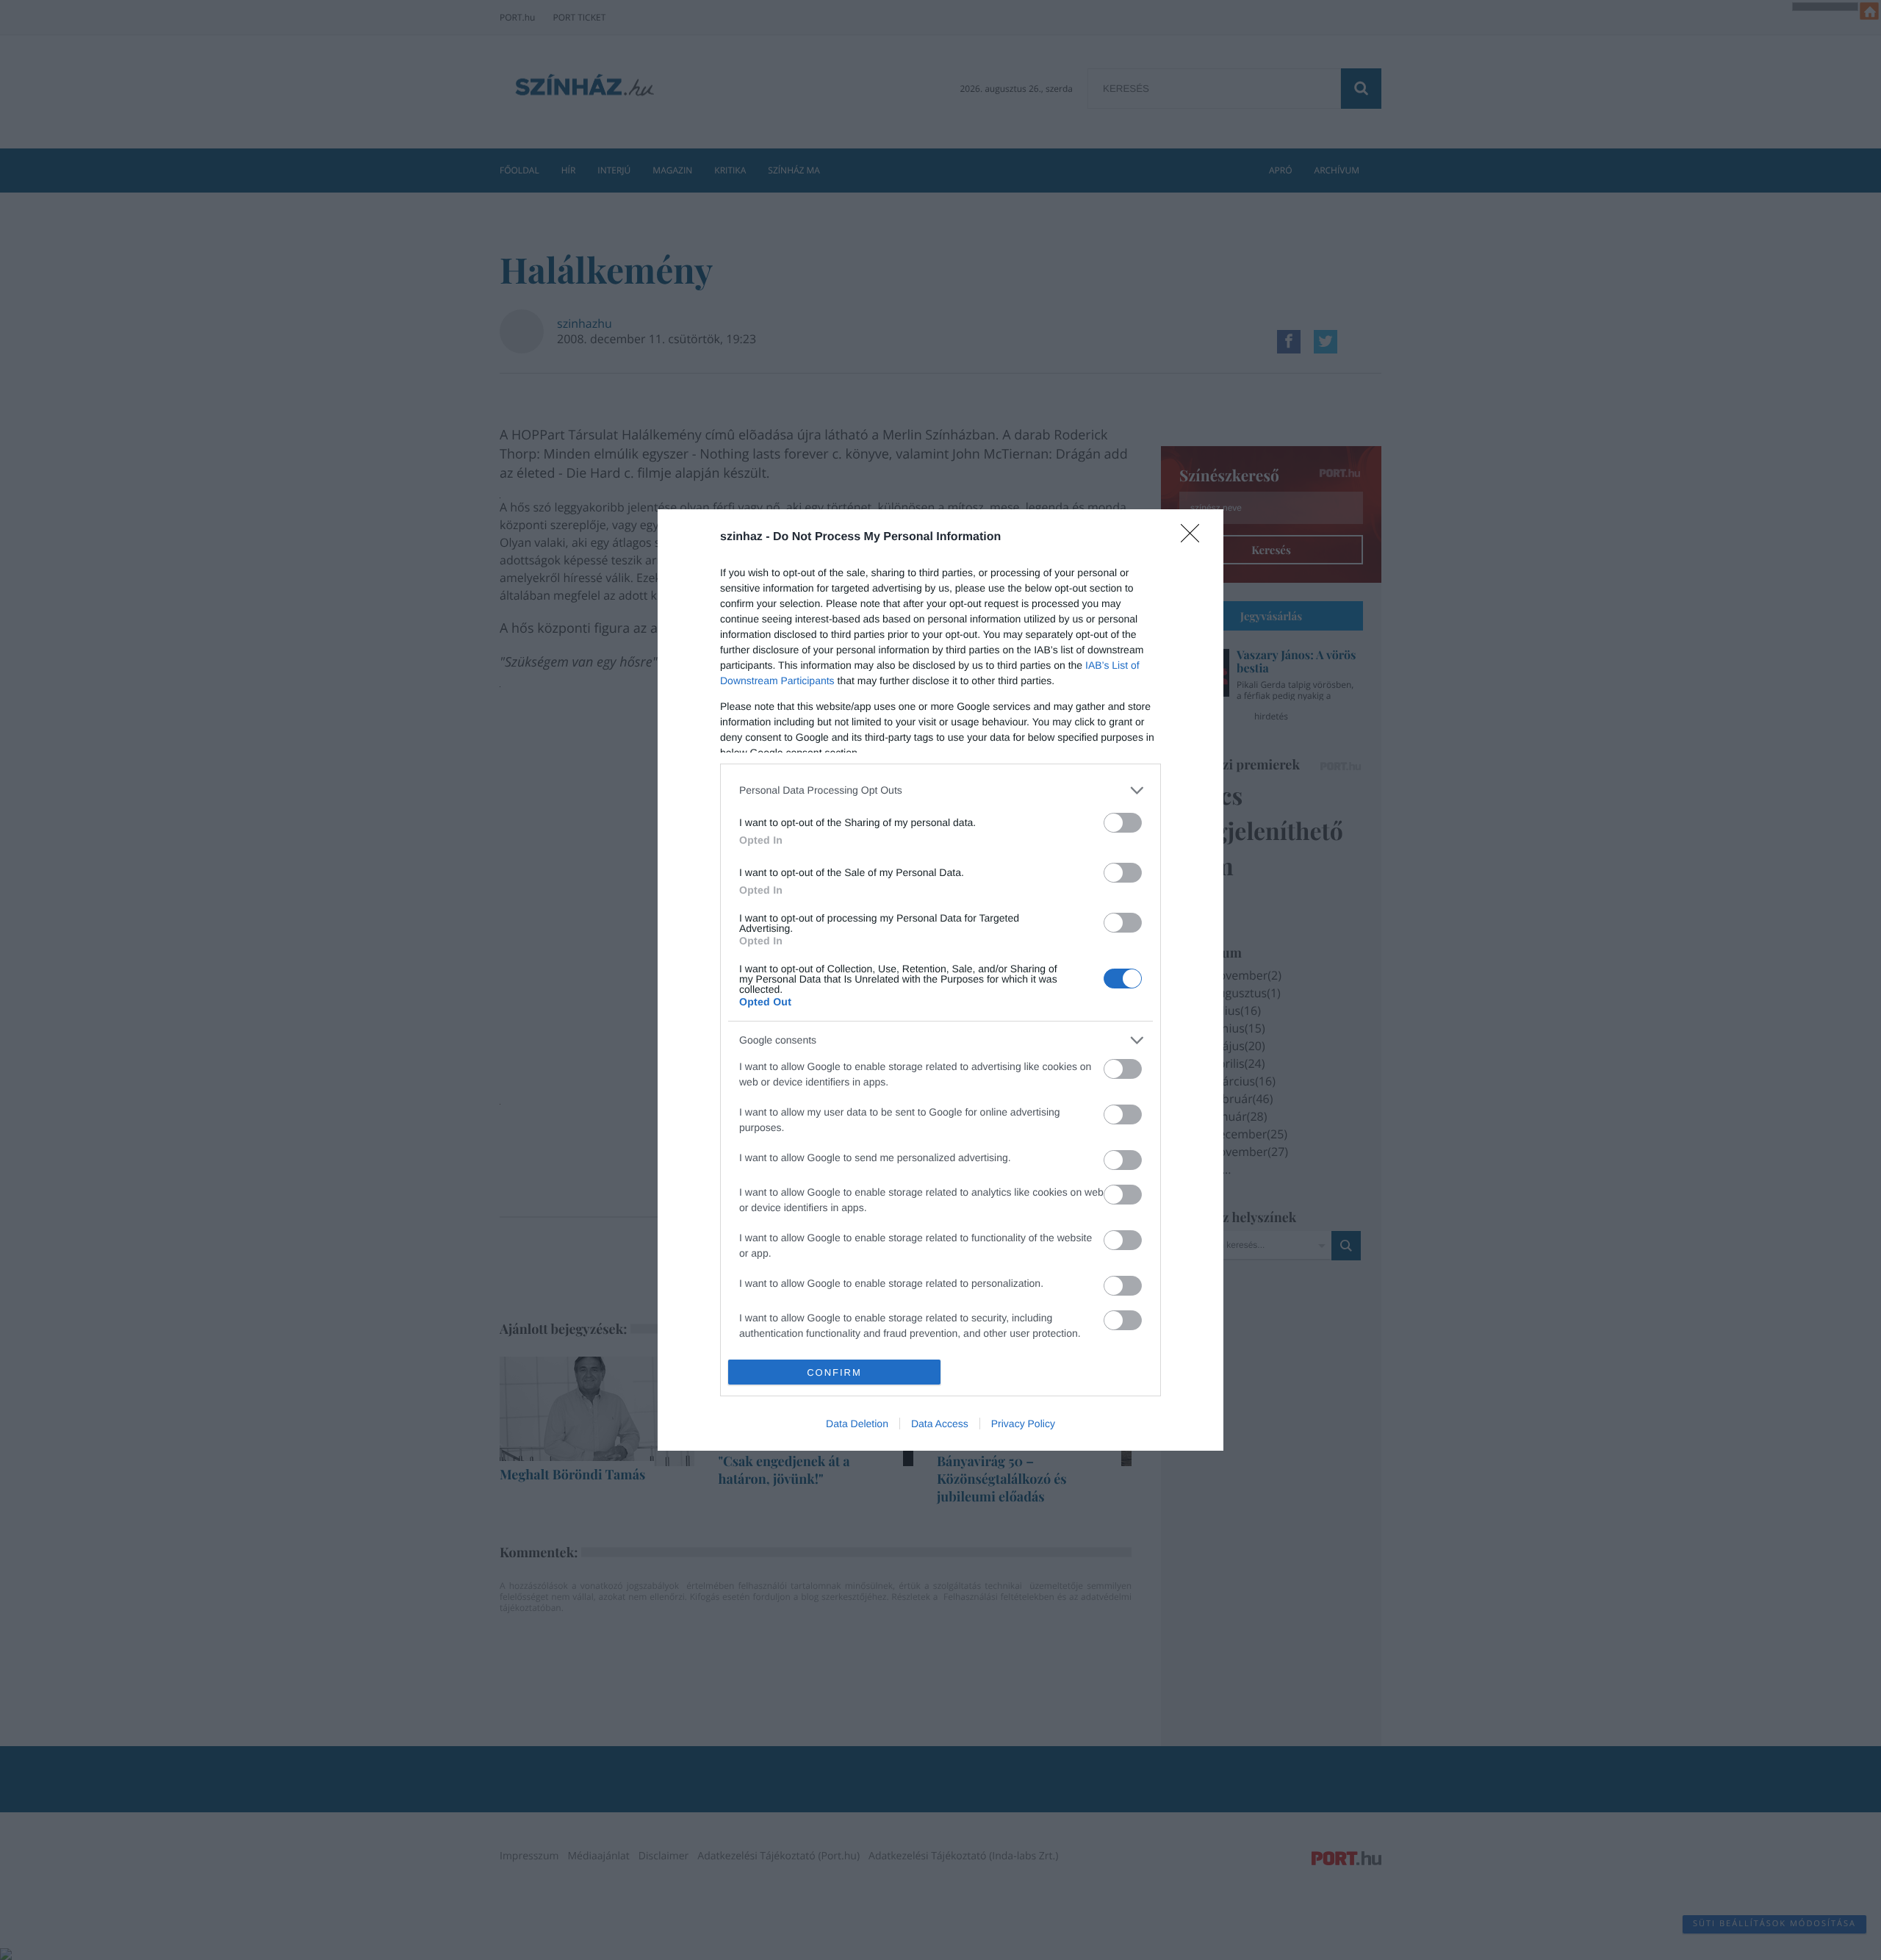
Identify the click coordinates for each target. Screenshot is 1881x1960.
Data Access (940, 1424)
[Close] (1195, 538)
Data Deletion (857, 1424)
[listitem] (940, 790)
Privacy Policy (1023, 1424)
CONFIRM (834, 1372)
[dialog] (940, 980)
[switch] (1123, 823)
